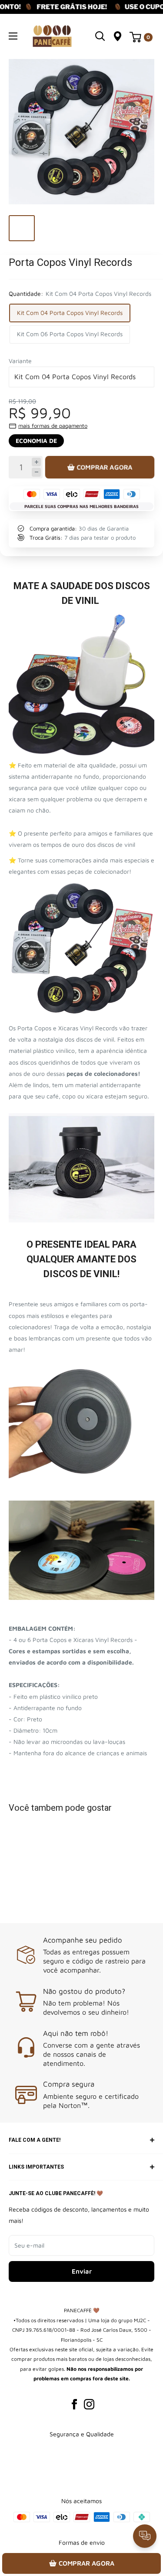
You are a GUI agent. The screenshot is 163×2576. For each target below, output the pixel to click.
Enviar (82, 2271)
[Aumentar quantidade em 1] (36, 462)
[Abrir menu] (13, 36)
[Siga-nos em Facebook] (74, 2404)
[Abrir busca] (100, 36)
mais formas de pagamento (53, 426)
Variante (20, 361)
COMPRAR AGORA (104, 467)
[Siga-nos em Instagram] (89, 2404)
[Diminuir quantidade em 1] (36, 472)
